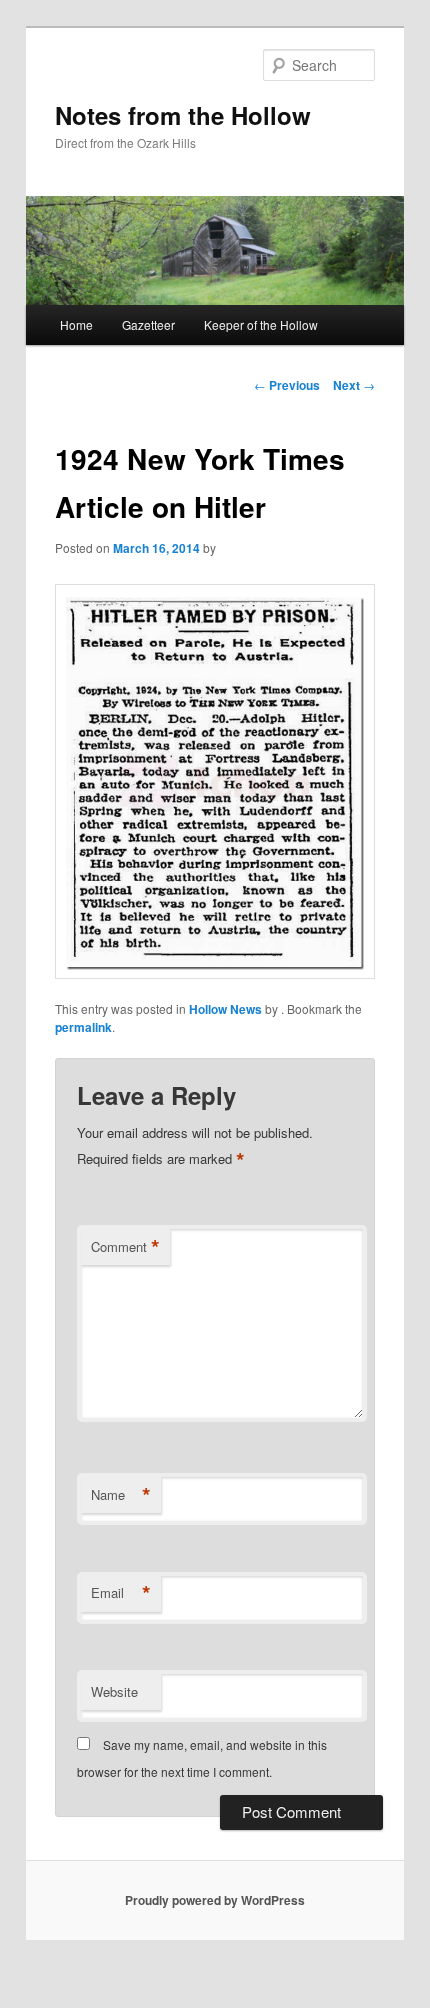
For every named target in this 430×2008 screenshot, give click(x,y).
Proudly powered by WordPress (215, 1900)
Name (121, 1495)
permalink (83, 1027)
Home (76, 324)
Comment (125, 1247)
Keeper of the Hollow (261, 324)
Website (114, 1691)
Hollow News (225, 1009)
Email (121, 1593)
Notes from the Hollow (183, 115)
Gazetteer (148, 324)
